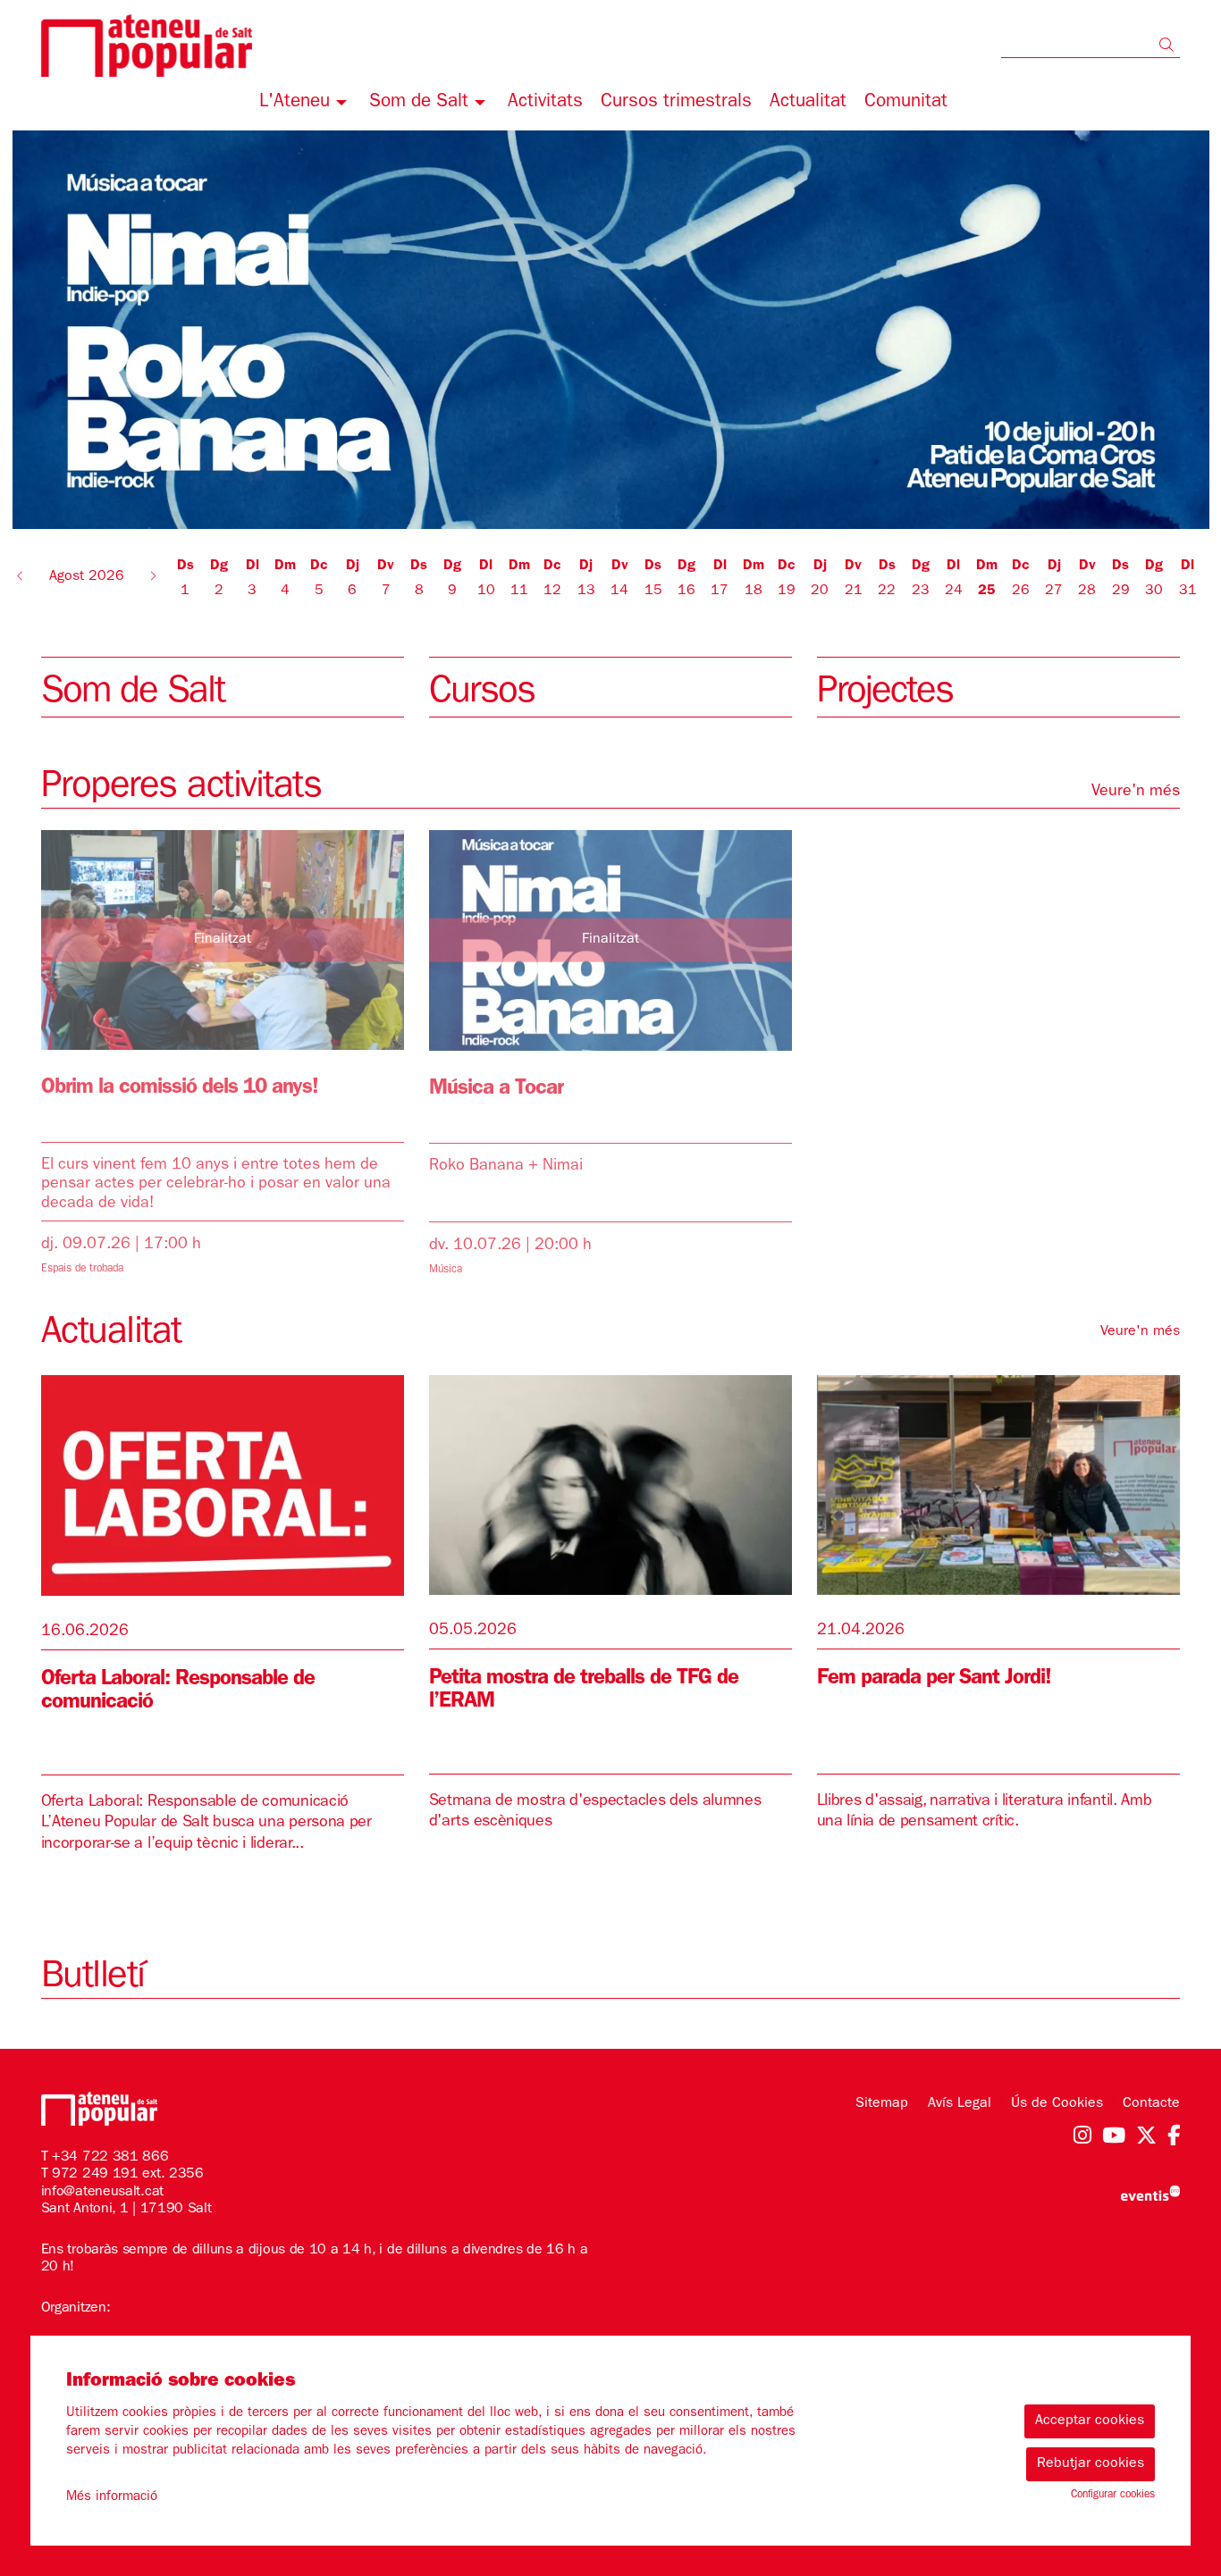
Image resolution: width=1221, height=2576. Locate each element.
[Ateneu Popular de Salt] (223, 53)
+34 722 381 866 (110, 2158)
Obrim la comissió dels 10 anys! (180, 1089)
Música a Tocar (496, 1090)
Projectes (885, 694)
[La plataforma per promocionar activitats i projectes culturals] (1150, 2194)
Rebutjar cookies (1090, 2464)
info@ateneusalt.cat (102, 2193)
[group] (611, 330)
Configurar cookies (1113, 2496)
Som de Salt (133, 694)
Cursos (482, 694)
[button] (1170, 48)
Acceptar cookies (1090, 2421)
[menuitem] (305, 105)
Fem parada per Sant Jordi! (934, 1680)
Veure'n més (1136, 793)
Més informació (112, 2498)
